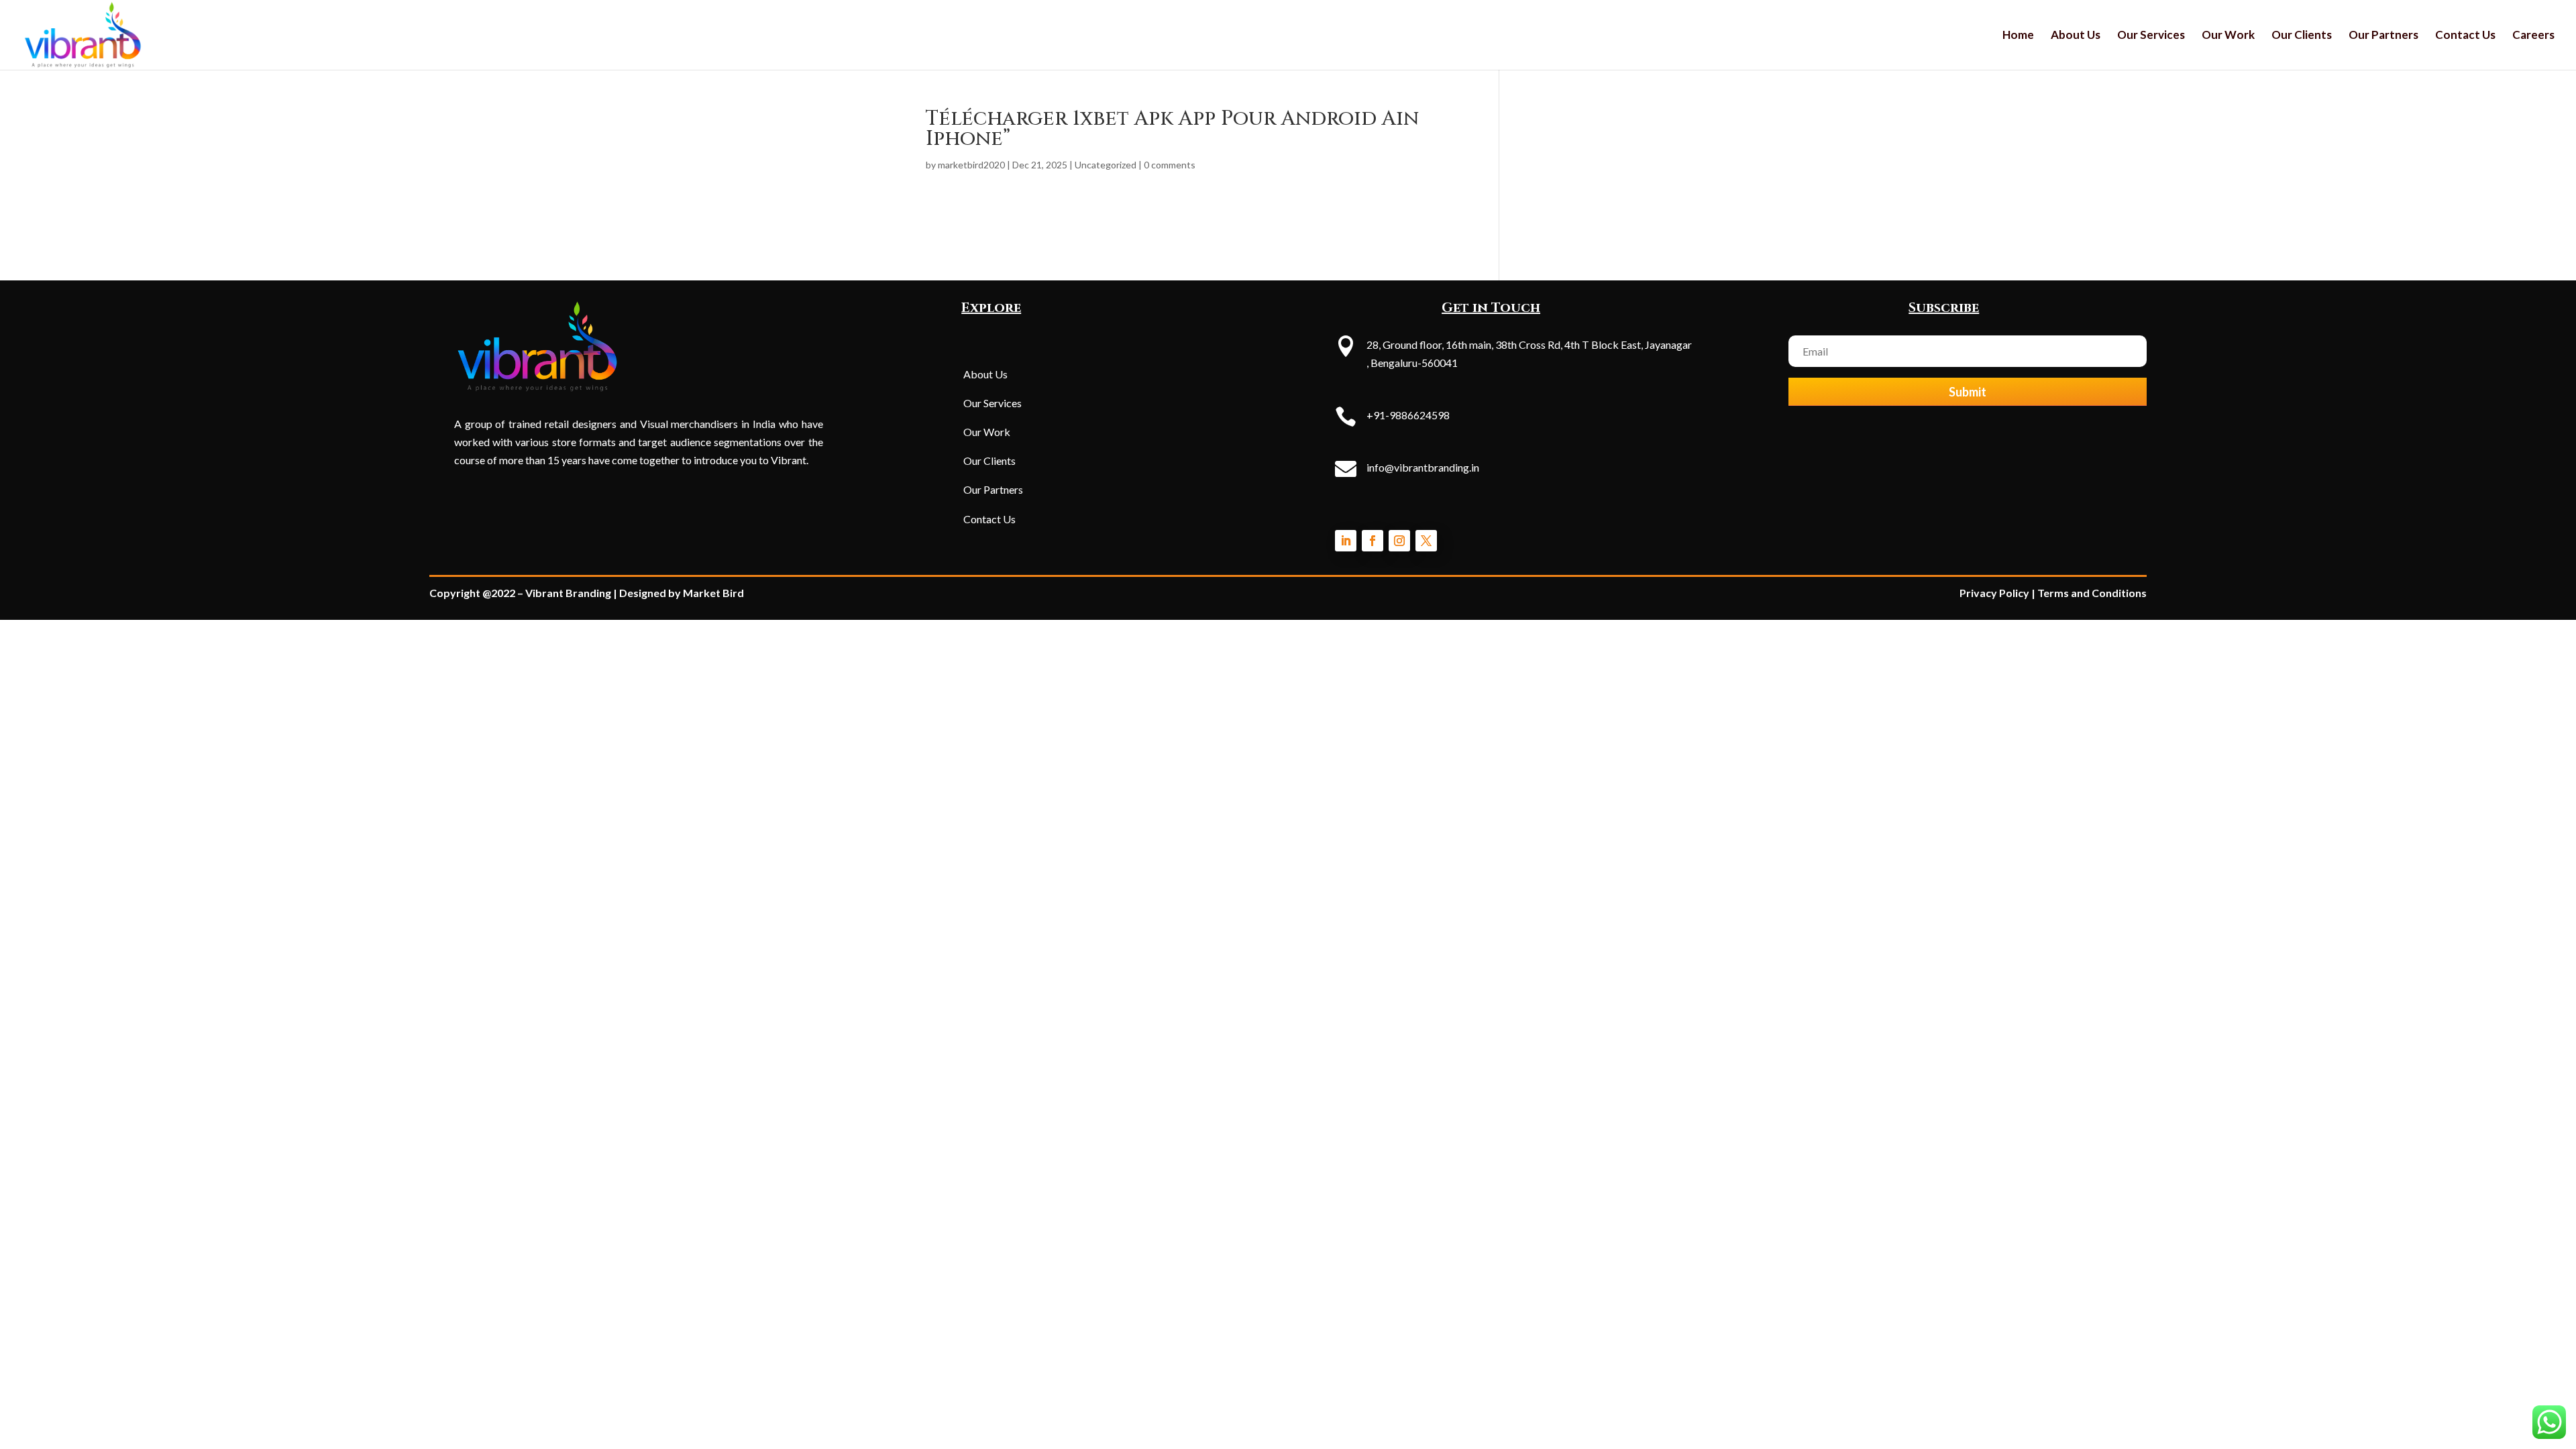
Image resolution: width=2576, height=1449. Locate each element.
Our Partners (2383, 36)
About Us (2076, 36)
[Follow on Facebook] (1373, 541)
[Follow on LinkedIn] (1346, 541)
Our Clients (2302, 36)
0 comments (1170, 165)
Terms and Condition (2089, 593)
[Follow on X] (1426, 541)
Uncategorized (1106, 165)
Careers (2533, 36)
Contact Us (2465, 36)
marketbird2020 (971, 165)
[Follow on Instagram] (1399, 541)
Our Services (2151, 36)
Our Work (2228, 36)
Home (2018, 36)
